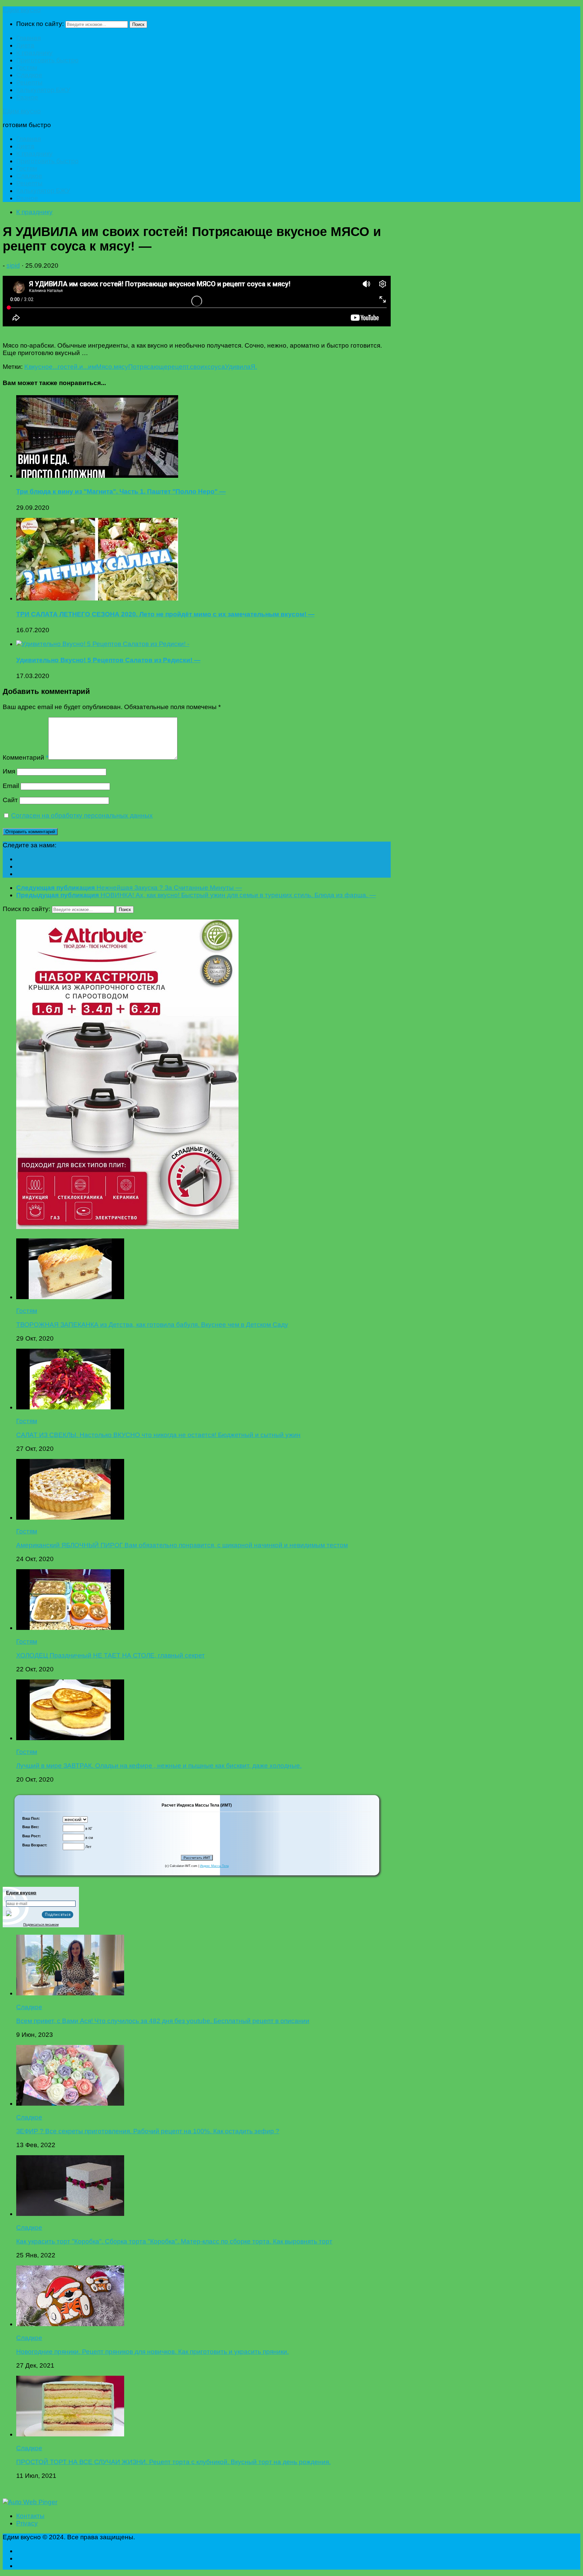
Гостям (27, 68)
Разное (27, 97)
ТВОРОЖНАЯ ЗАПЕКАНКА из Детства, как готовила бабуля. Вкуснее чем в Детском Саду (152, 1325)
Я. (254, 367)
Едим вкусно (22, 10)
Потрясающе (148, 367)
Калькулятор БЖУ (43, 90)
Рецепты (29, 82)
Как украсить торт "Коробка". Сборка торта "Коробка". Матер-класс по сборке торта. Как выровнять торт (174, 2241)
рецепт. (179, 367)
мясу (121, 367)
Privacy (27, 2523)
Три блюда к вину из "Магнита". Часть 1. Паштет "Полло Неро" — (121, 491)
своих (199, 367)
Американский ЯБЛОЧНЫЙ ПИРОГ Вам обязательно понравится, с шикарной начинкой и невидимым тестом (182, 1545)
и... (84, 367)
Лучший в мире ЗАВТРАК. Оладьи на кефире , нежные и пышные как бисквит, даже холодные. (159, 1766)
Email (11, 786)
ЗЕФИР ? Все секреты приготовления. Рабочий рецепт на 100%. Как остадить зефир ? (148, 2131)
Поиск (138, 24)
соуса (216, 367)
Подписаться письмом (41, 1924)
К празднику (34, 53)
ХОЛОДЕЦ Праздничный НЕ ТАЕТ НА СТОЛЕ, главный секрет (110, 1655)
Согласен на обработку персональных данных (82, 815)
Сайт (10, 800)
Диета (25, 45)
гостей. (68, 367)
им (92, 367)
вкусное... (43, 367)
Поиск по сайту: (40, 24)
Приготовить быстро (47, 60)
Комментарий (25, 757)
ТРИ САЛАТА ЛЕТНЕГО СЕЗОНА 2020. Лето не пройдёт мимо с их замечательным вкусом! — (165, 614)
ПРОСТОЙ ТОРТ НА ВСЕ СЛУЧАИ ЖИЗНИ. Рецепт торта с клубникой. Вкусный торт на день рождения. (173, 2462)
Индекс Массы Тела (214, 1866)
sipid (13, 266)
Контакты (30, 2516)
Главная (29, 38)
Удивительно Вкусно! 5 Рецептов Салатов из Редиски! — (108, 660)
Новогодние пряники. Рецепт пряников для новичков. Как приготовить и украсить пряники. (152, 2352)
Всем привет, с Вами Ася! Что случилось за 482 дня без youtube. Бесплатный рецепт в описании (163, 2021)
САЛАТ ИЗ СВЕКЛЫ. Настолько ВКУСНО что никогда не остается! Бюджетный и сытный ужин (158, 1435)
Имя (9, 771)
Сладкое (29, 75)
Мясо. (105, 367)
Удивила (238, 367)
